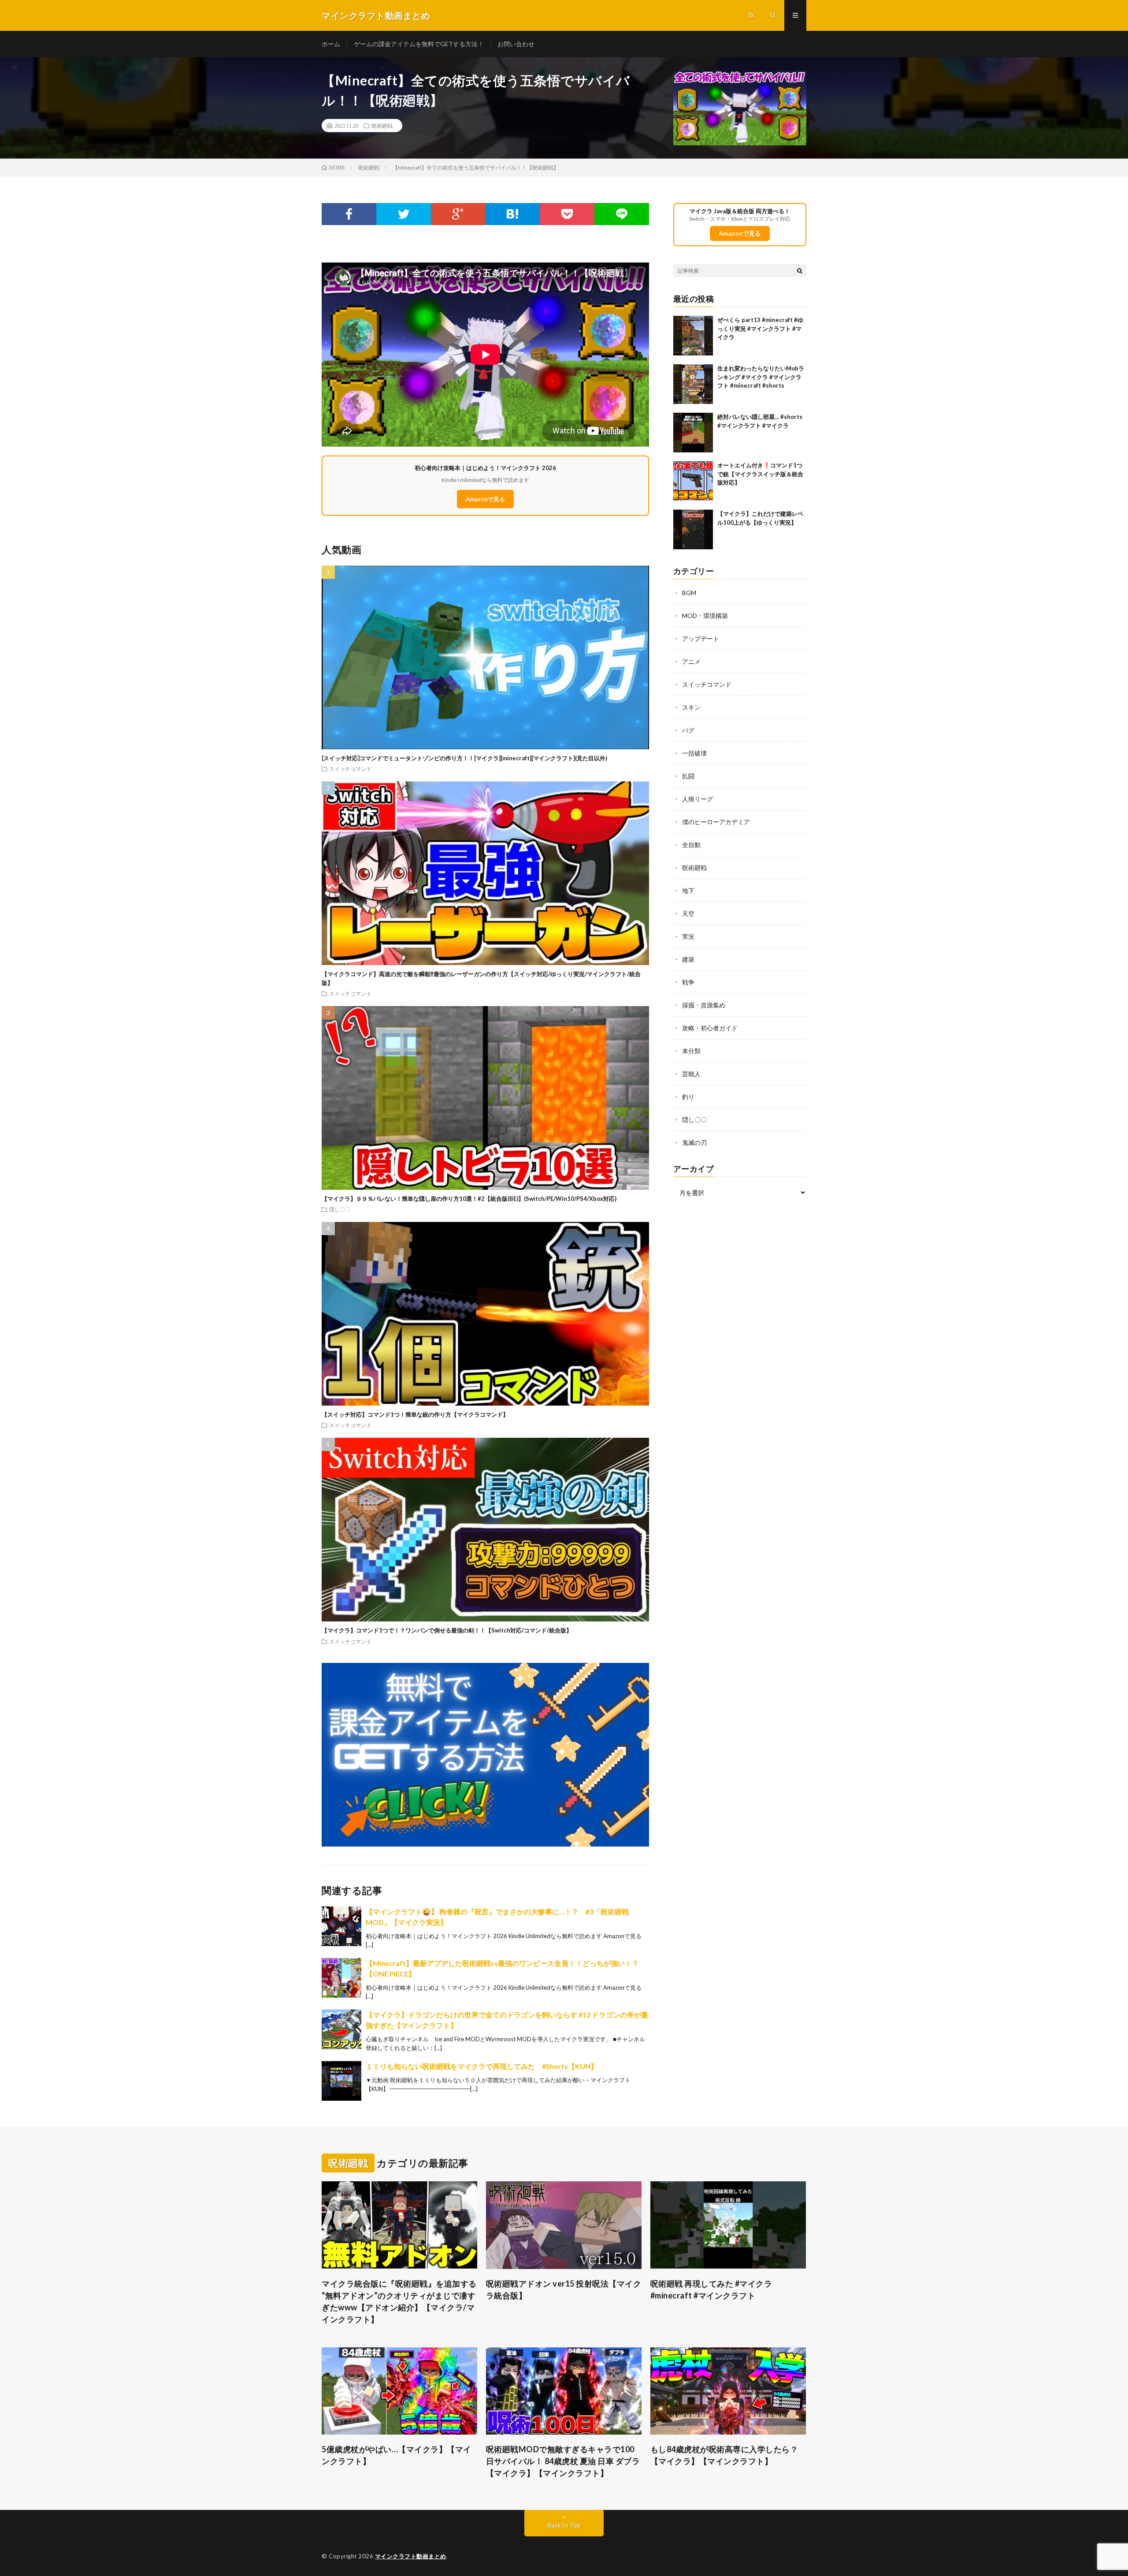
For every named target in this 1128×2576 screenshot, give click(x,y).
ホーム (331, 44)
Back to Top (564, 2525)
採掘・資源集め (704, 1005)
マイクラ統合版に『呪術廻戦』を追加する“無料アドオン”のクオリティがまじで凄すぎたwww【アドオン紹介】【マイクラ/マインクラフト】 (399, 2301)
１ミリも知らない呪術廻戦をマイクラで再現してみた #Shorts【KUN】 (482, 2066)
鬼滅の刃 (694, 1142)
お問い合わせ (516, 44)
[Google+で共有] (458, 214)
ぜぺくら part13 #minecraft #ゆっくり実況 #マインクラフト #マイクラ (760, 328)
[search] (800, 270)
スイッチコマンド (350, 769)
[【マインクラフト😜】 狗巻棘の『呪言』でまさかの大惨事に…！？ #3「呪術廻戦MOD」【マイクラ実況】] (341, 1926)
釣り (688, 1097)
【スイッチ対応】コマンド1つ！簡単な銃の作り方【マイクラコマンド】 (415, 1414)
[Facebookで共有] (349, 214)
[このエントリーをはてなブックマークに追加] (512, 214)
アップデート (701, 638)
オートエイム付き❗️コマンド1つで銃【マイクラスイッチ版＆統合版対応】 (760, 474)
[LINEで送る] (622, 214)
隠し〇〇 (340, 1209)
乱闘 (688, 776)
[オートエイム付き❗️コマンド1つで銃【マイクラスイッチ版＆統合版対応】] (693, 481)
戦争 (688, 982)
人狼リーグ (698, 799)
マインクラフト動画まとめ (411, 2556)
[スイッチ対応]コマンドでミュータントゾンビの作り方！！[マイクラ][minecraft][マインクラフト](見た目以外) (464, 758)
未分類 (691, 1051)
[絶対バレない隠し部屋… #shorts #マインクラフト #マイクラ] (693, 433)
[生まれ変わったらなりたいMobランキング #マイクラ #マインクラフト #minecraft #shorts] (693, 384)
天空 (688, 913)
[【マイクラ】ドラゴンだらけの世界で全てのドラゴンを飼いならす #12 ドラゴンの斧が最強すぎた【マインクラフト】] (341, 2029)
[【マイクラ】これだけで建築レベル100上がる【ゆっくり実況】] (693, 529)
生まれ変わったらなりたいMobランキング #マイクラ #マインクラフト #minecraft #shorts (761, 377)
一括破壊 (694, 753)
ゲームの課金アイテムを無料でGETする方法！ (419, 44)
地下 (688, 890)
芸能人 (691, 1074)
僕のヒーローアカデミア (716, 822)
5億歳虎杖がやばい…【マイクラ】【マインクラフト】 (397, 2455)
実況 (688, 936)
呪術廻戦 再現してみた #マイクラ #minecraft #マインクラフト (711, 2289)
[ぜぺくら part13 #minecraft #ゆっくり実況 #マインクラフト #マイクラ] (693, 336)
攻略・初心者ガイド (710, 1028)
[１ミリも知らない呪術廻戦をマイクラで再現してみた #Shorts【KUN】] (341, 2081)
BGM (689, 593)
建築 (688, 959)
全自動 (691, 845)
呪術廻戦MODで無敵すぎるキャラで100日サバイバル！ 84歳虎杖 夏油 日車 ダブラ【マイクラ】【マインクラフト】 (563, 2461)
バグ (688, 730)
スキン (691, 707)
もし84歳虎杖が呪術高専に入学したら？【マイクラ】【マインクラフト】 (724, 2455)
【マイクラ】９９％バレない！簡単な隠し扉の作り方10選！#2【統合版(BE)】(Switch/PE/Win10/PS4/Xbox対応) (469, 1199)
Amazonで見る (485, 499)
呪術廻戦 (382, 126)
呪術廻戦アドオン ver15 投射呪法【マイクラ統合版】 (564, 2289)
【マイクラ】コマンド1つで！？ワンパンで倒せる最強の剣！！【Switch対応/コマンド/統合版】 (447, 1630)
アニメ (691, 661)
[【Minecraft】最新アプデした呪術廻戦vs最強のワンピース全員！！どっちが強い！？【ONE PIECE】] (341, 1978)
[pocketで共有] (567, 214)
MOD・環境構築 (705, 616)
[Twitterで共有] (404, 214)
